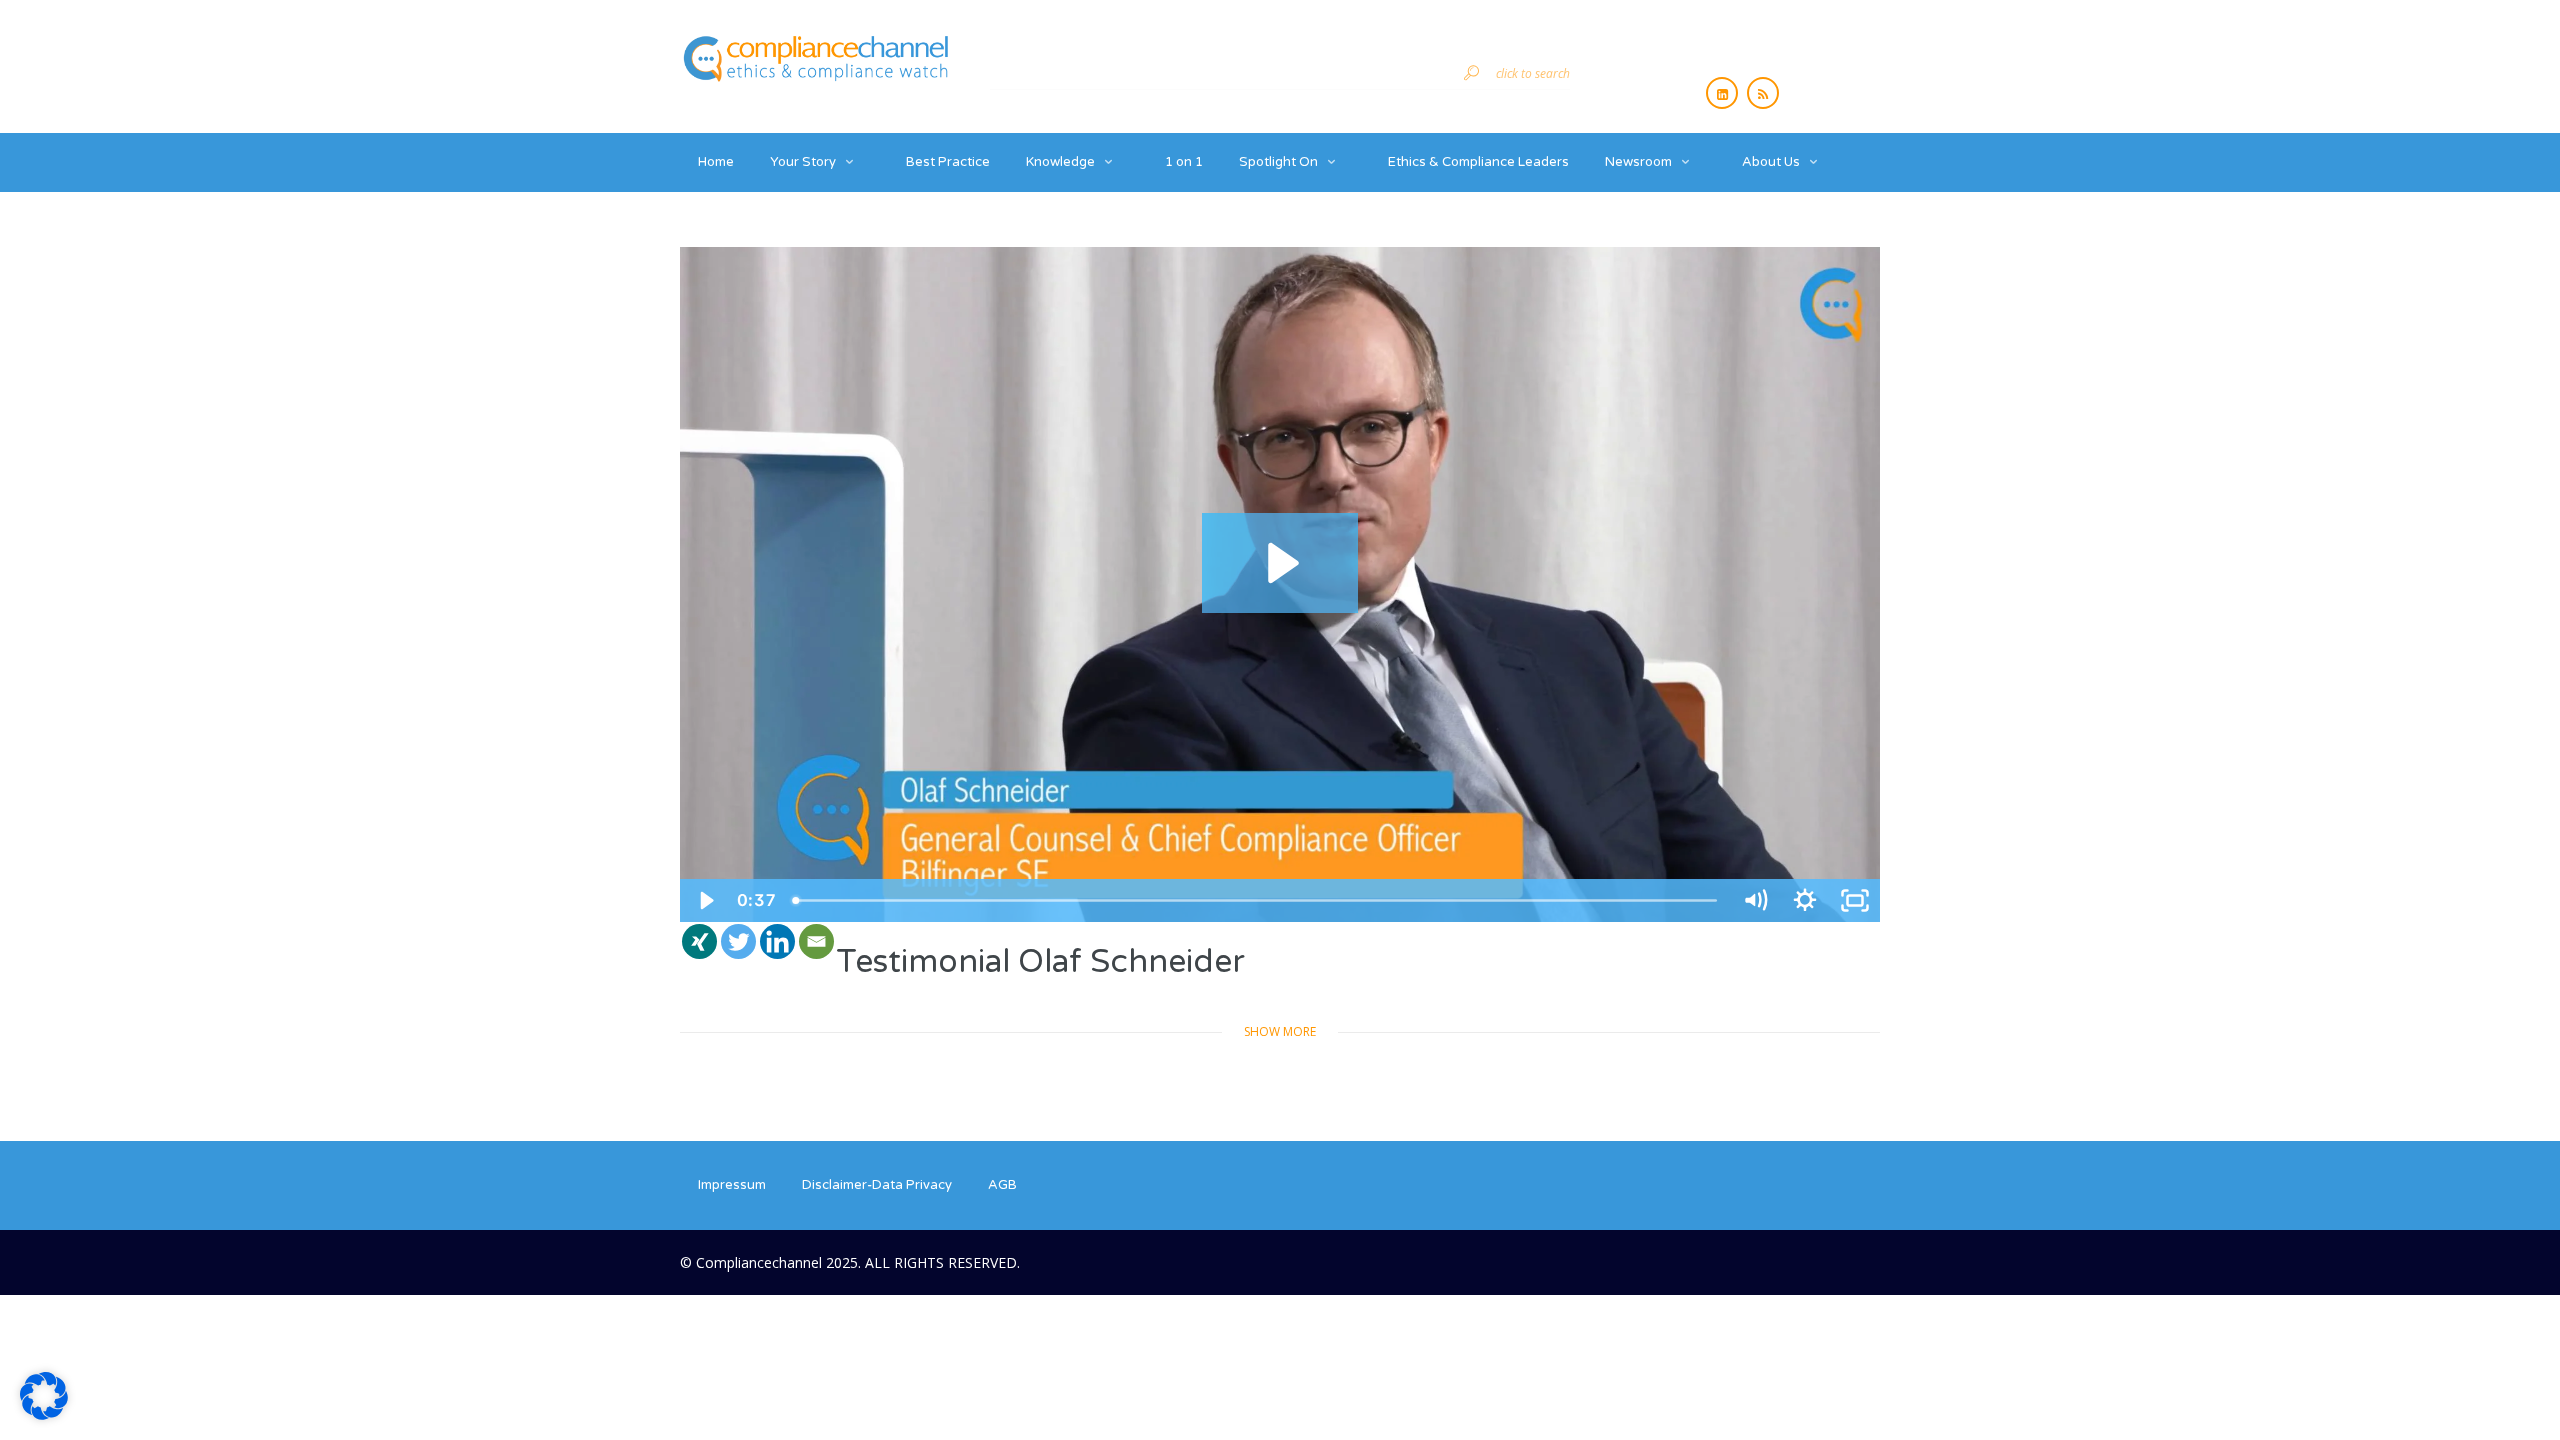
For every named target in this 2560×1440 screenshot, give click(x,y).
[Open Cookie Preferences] (44, 1414)
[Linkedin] (777, 941)
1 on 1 (1184, 162)
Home (716, 162)
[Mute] (1755, 900)
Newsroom (1638, 162)
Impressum (732, 1185)
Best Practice (948, 162)
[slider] (1257, 900)
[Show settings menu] (1805, 900)
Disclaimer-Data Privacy (877, 1185)
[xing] (699, 941)
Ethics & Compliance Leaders (1478, 162)
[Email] (816, 941)
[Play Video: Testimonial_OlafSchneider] (1280, 563)
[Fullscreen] (1855, 900)
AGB (1002, 1185)
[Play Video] (705, 900)
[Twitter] (738, 941)
